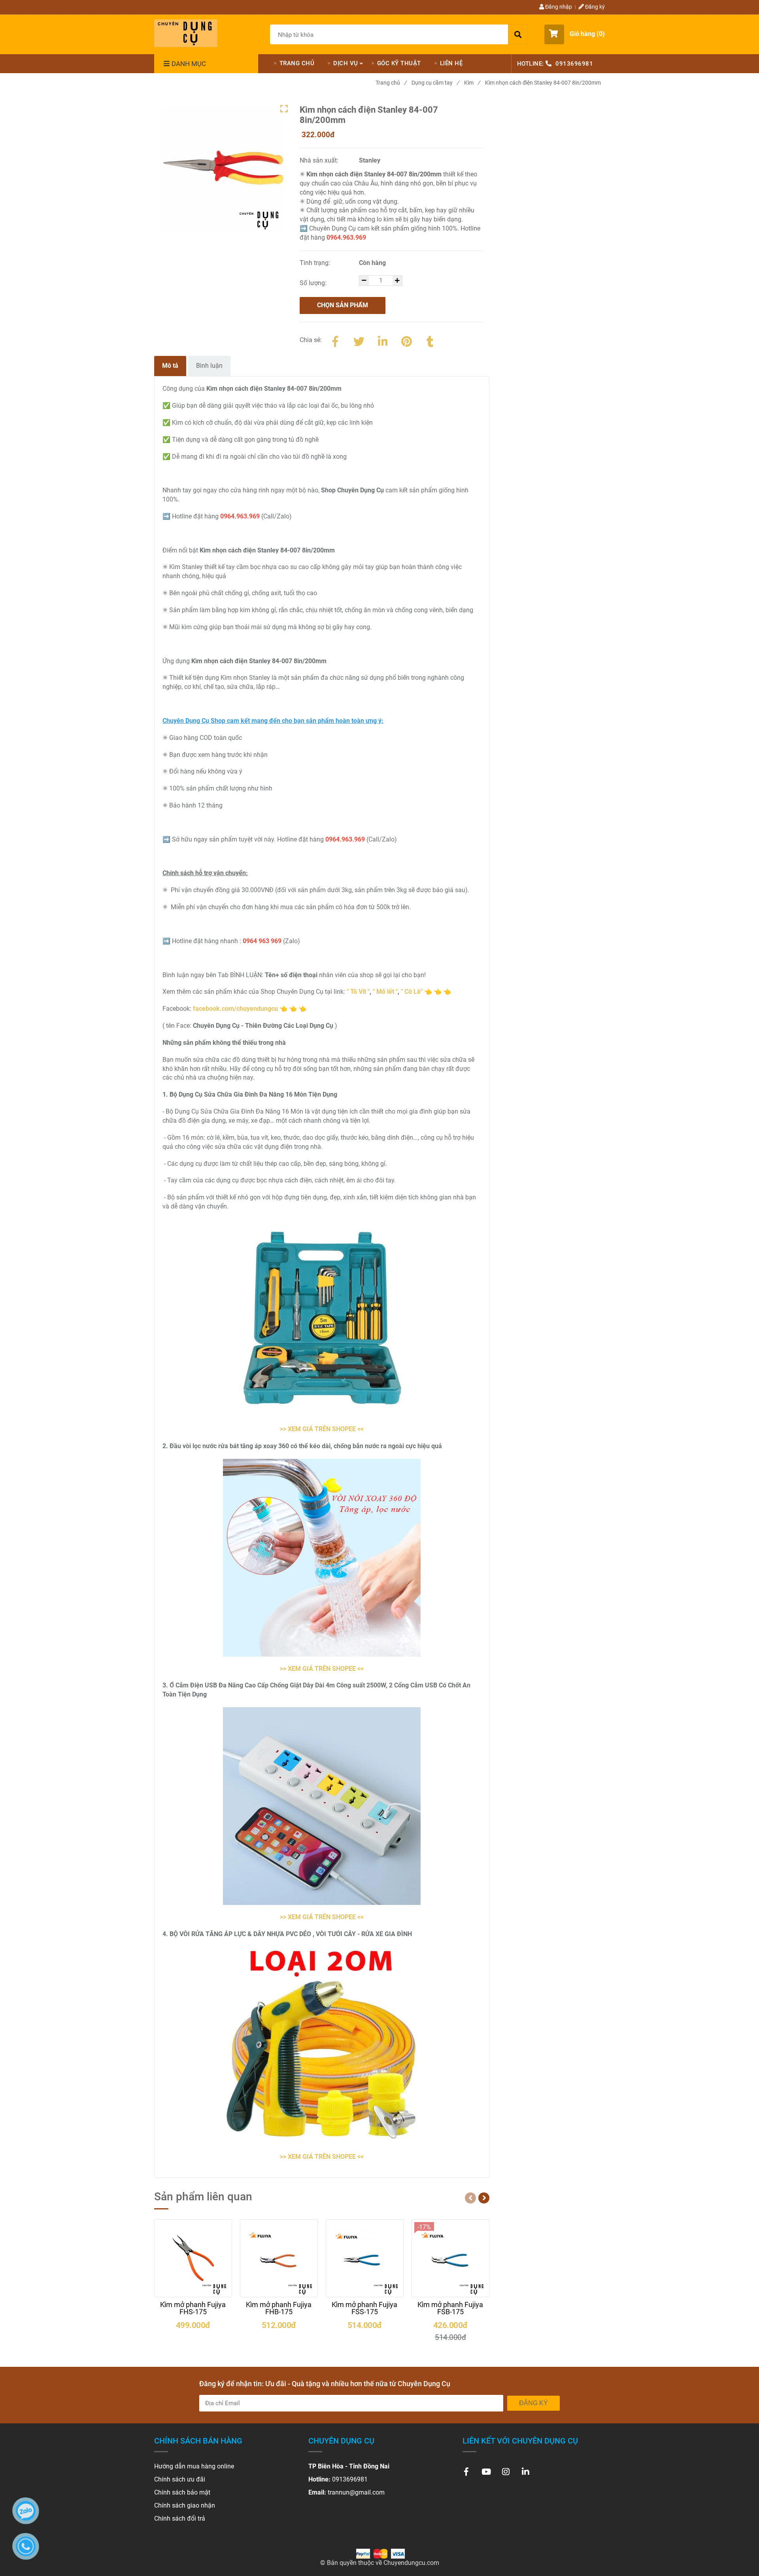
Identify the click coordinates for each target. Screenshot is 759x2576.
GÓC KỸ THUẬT (399, 63)
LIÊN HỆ (451, 63)
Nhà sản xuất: (320, 160)
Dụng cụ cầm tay (435, 83)
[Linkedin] (383, 340)
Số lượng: (314, 283)
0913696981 (574, 64)
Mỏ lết (385, 992)
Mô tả (170, 366)
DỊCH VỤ (346, 63)
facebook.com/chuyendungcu (235, 1009)
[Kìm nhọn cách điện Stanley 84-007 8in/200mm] (186, 33)
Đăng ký (594, 7)
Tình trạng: (316, 263)
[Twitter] (359, 340)
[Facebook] (335, 340)
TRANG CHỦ (297, 63)
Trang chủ (391, 83)
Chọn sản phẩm (343, 305)
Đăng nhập (558, 7)
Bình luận (209, 366)
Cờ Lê (413, 992)
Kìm (472, 83)
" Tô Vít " (358, 992)
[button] (575, 34)
